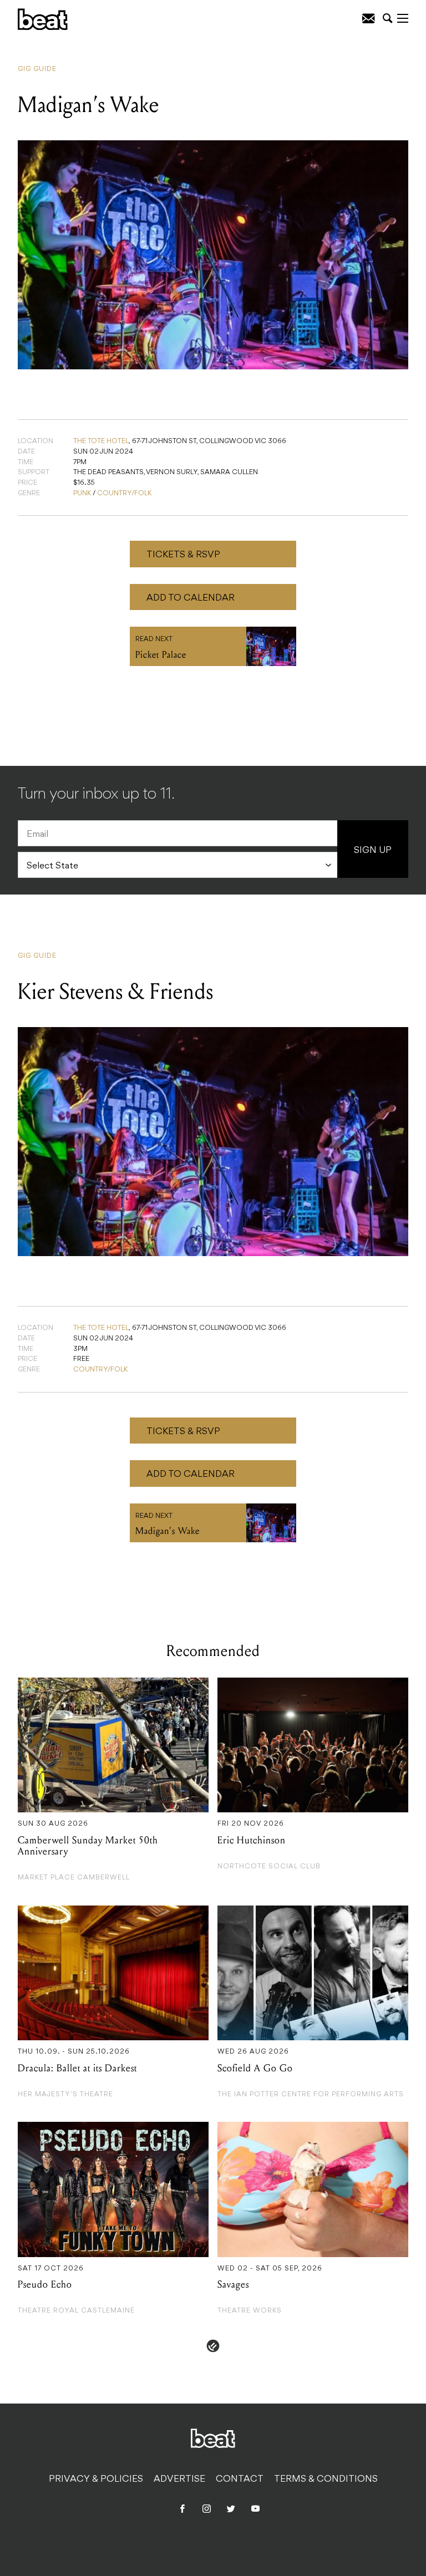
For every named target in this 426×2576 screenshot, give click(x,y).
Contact (240, 2480)
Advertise (179, 2480)
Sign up (373, 851)
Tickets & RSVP (183, 555)
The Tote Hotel (101, 441)
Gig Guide (37, 69)
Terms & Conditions (326, 2480)
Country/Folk (124, 494)
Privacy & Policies (96, 2480)
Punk (82, 494)
